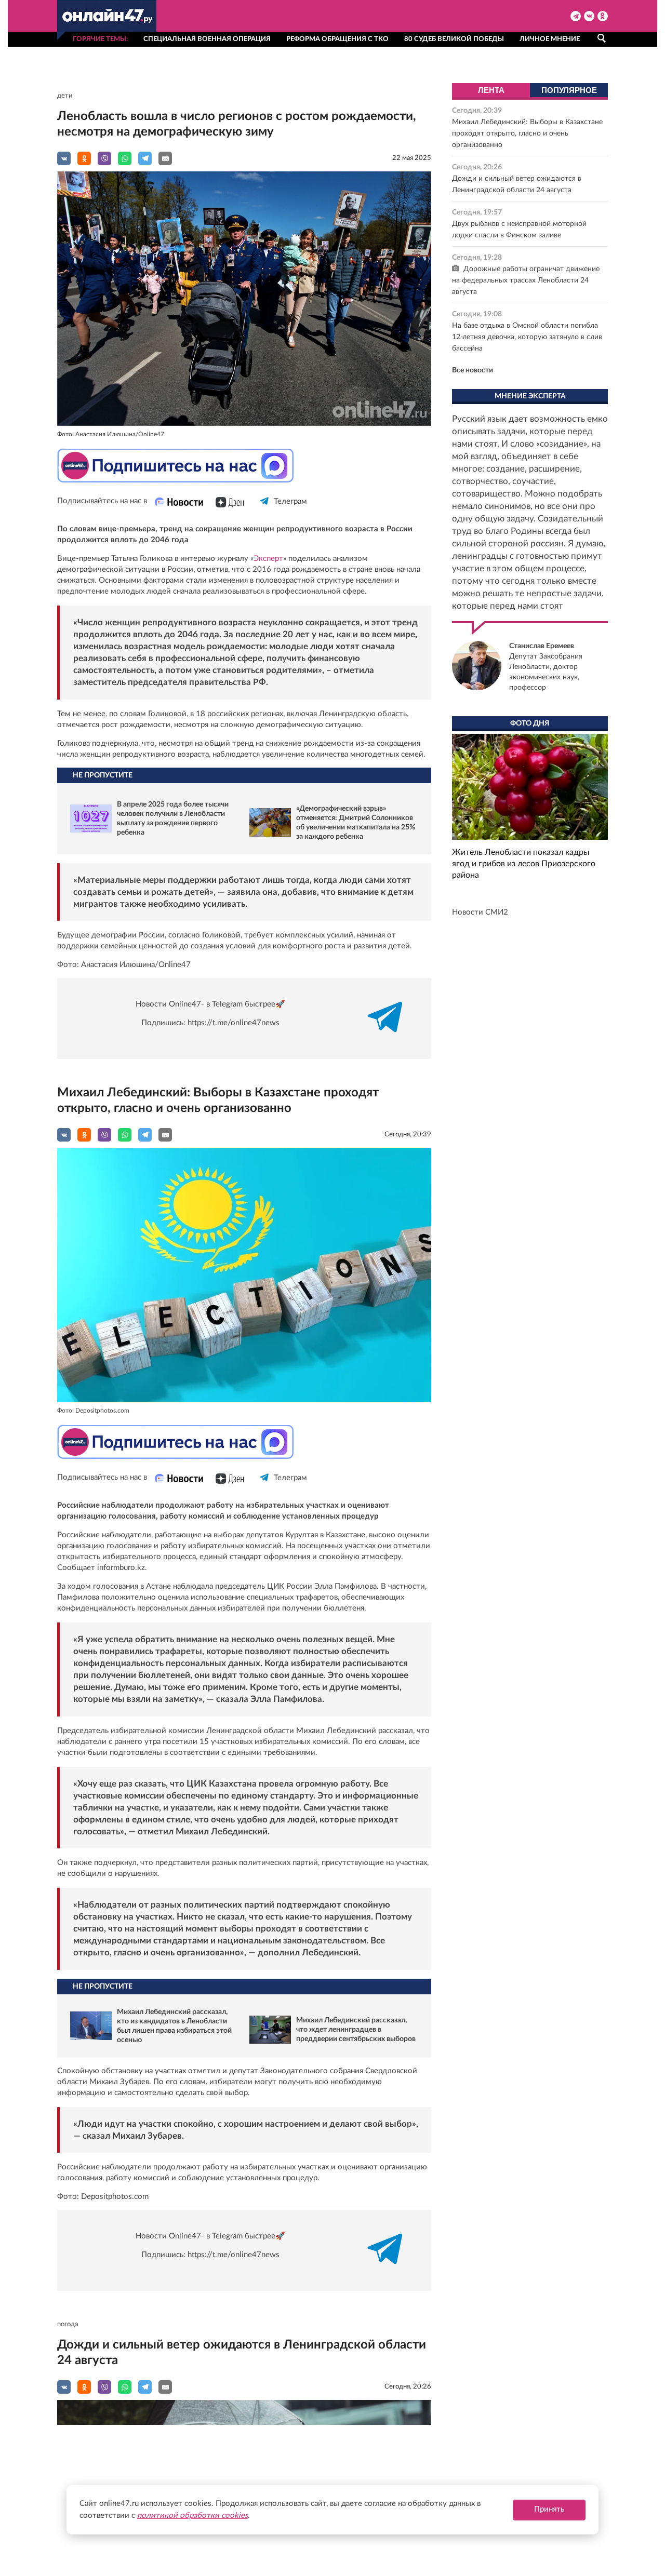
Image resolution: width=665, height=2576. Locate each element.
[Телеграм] (265, 510)
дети (65, 96)
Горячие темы (99, 39)
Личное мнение (550, 39)
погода (68, 2324)
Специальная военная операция (207, 39)
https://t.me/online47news (234, 1023)
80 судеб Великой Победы (454, 39)
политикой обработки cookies (192, 2515)
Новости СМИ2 (480, 912)
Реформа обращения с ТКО (337, 39)
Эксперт (268, 559)
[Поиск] (601, 38)
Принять (549, 2509)
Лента (491, 90)
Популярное (569, 90)
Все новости (473, 370)
